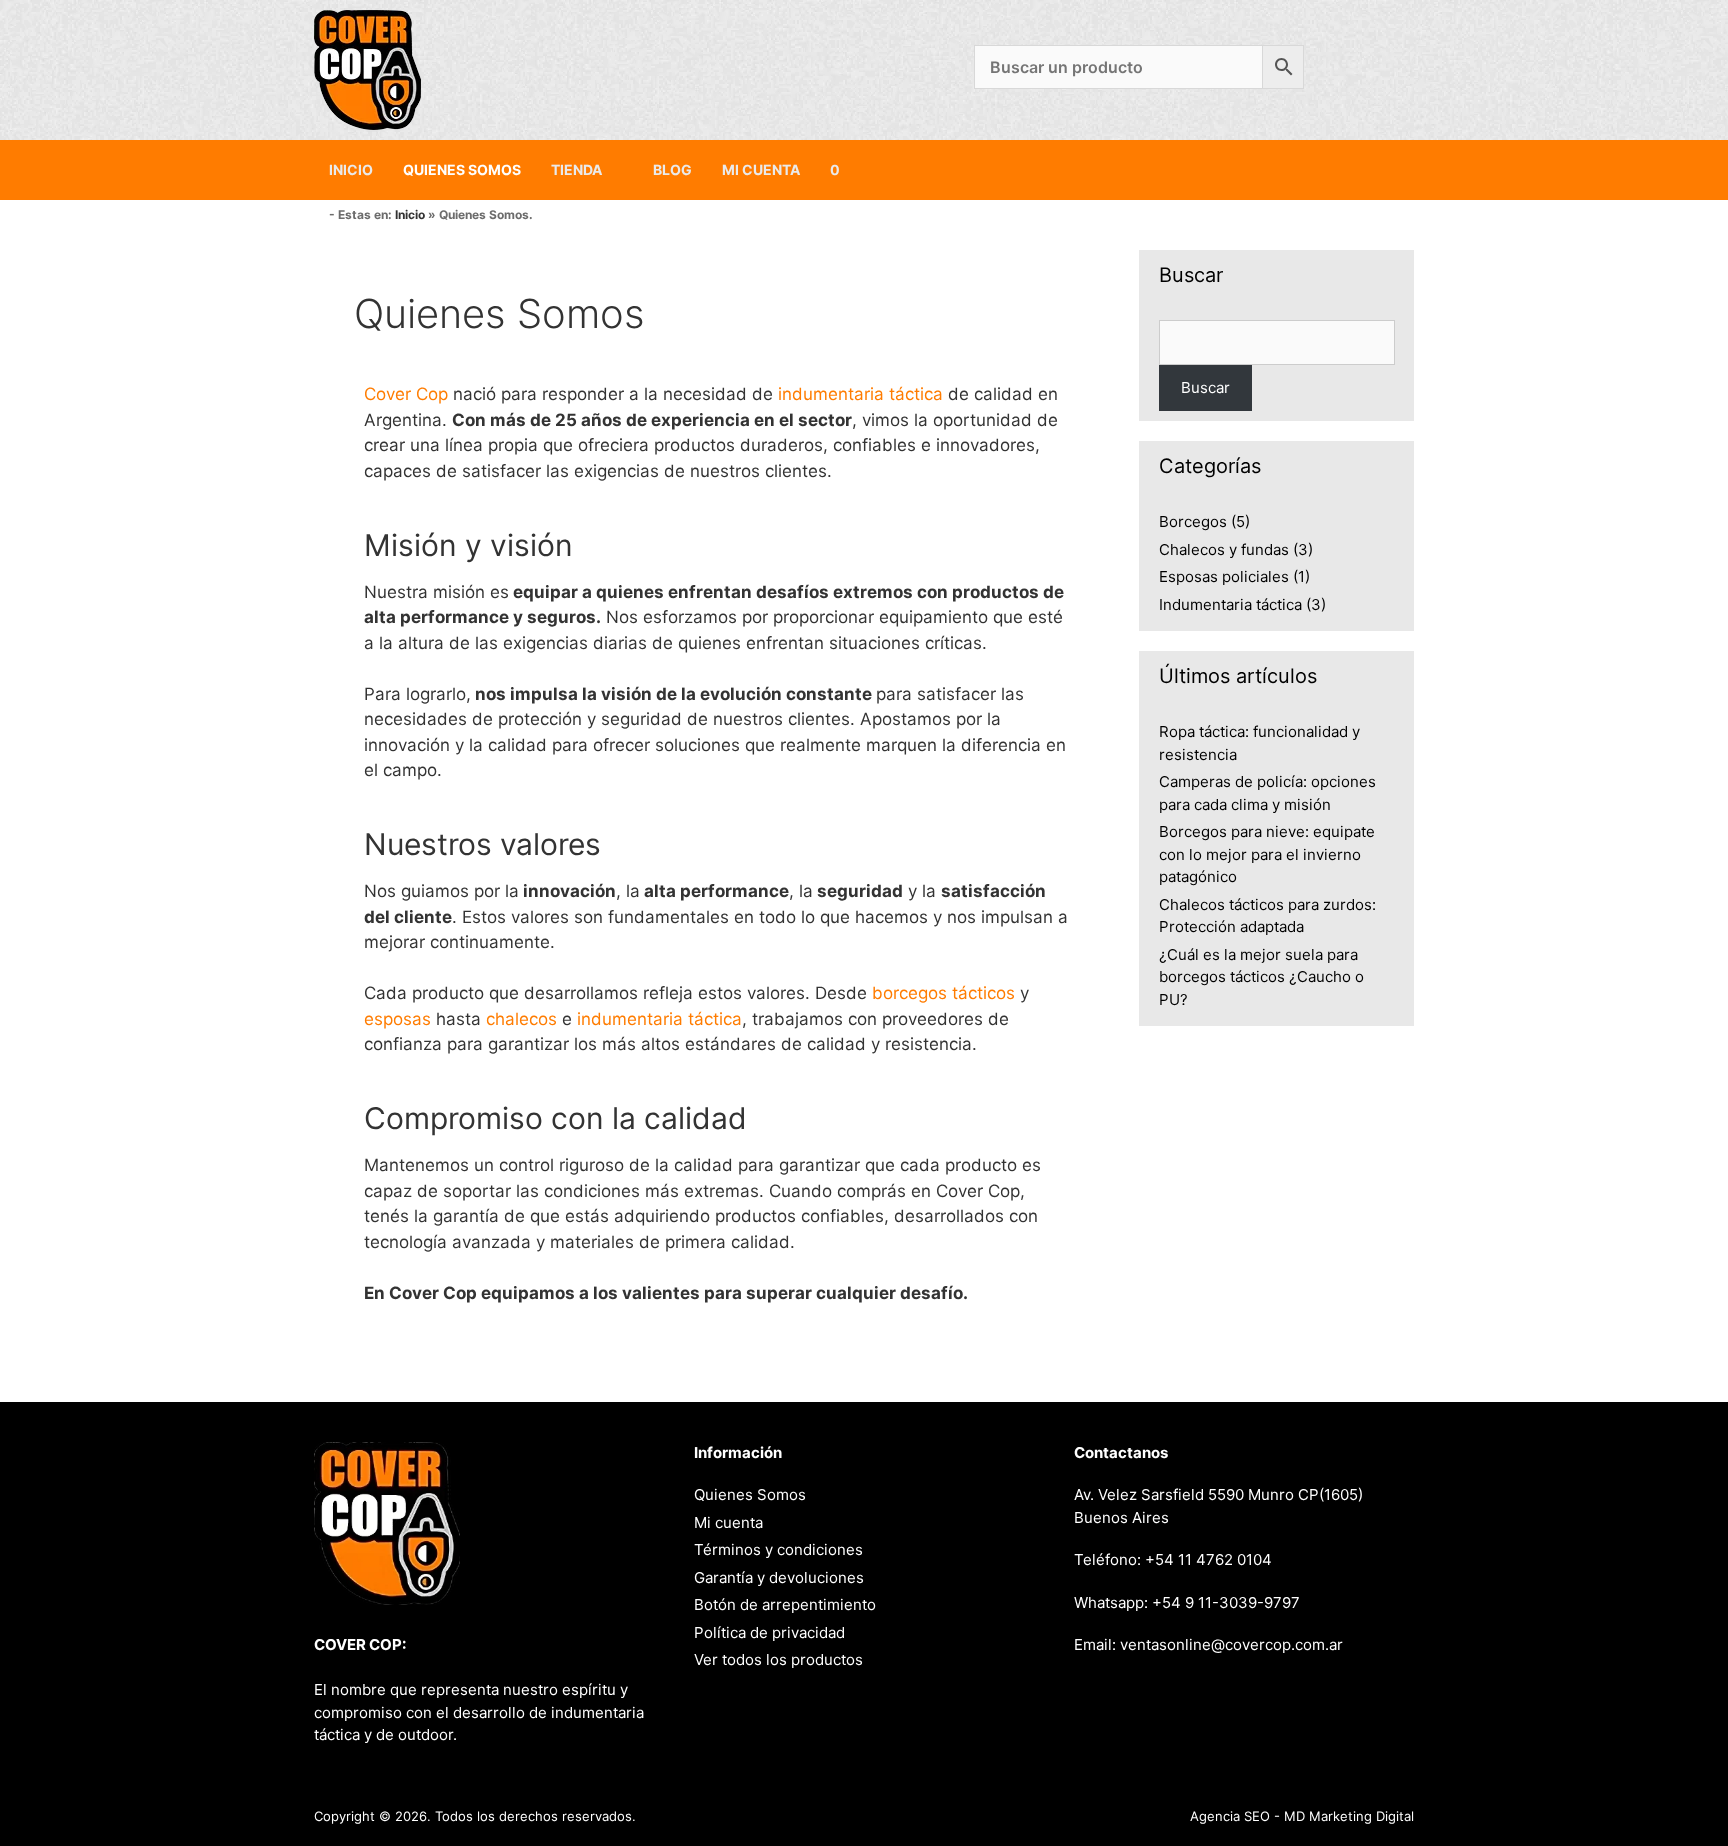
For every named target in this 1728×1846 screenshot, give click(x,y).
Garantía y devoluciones (779, 1577)
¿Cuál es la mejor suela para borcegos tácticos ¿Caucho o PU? (1261, 977)
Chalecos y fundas (1224, 549)
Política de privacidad (769, 1632)
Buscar (1205, 387)
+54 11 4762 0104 (1208, 1559)
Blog (672, 169)
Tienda (576, 169)
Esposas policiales (1224, 576)
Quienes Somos (462, 169)
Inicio (351, 169)
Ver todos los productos (778, 1659)
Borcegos (1193, 521)
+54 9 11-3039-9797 (1226, 1602)
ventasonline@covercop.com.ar (1231, 1644)
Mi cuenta (761, 169)
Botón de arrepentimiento (785, 1604)
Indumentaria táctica (1230, 604)
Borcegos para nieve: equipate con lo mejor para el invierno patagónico (1267, 854)
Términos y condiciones (778, 1549)
